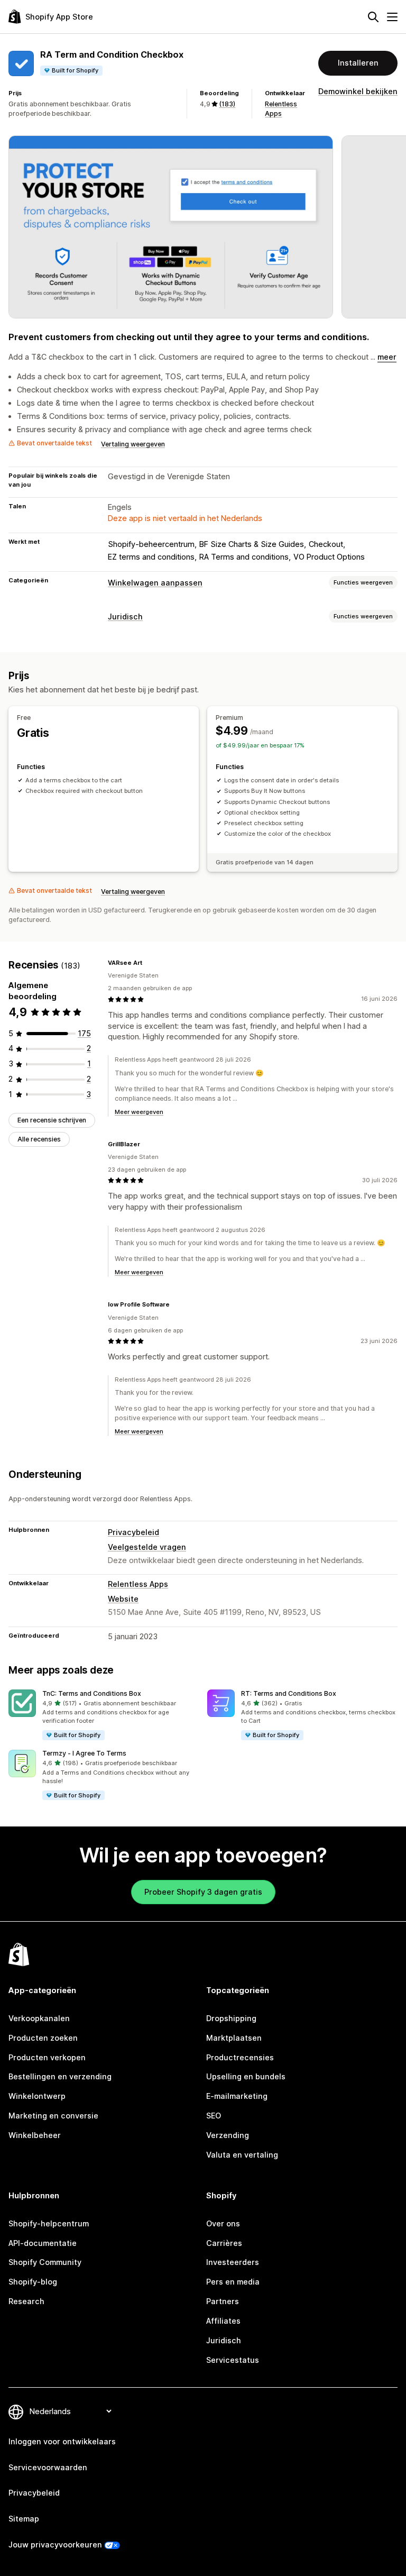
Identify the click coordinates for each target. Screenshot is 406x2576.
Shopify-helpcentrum (49, 2223)
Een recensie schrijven (52, 1120)
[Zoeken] (373, 17)
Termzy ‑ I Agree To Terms (84, 1753)
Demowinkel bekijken (358, 91)
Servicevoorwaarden (48, 2467)
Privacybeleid (133, 1532)
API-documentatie (43, 2243)
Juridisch (125, 616)
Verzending (228, 2135)
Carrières (224, 2243)
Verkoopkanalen (39, 2018)
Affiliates (223, 2321)
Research (26, 2301)
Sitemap (24, 2519)
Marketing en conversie (53, 2116)
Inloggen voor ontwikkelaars (62, 2441)
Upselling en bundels (246, 2076)
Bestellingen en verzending (60, 2076)
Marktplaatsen (234, 2038)
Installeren (358, 63)
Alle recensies (39, 1139)
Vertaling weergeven (133, 444)
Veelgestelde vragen (147, 1547)
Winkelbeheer (35, 2135)
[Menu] (392, 17)
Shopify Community (45, 2262)
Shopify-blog (33, 2282)
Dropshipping (231, 2018)
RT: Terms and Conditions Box (289, 1693)
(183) (227, 104)
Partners (223, 2301)
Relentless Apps (138, 1584)
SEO (214, 2116)
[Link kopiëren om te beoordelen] (149, 963)
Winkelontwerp (37, 2096)
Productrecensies (240, 2057)
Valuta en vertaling (242, 2155)
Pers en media (233, 2282)
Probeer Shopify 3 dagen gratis (203, 1892)
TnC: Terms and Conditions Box (92, 1693)
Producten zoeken (43, 2038)
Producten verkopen (47, 2057)
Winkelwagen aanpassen (155, 583)
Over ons (223, 2223)
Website (123, 1599)
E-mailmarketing (237, 2096)
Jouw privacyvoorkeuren (55, 2545)
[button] (104, 1715)
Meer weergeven (139, 1112)
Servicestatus (233, 2360)
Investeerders (233, 2262)
